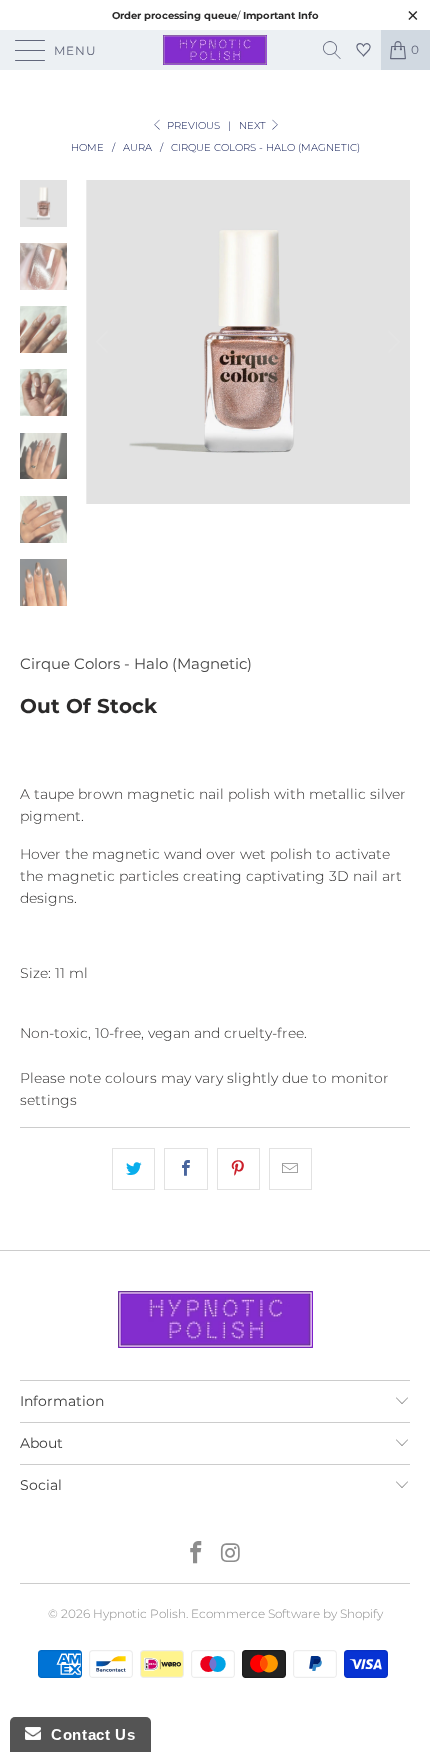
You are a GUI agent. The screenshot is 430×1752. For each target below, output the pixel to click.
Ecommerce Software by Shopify (287, 1613)
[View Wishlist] (366, 50)
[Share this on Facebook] (185, 1169)
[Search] (339, 50)
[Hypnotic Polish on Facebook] (197, 1554)
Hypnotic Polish (139, 1613)
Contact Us (88, 1734)
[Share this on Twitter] (133, 1169)
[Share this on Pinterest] (238, 1169)
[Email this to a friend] (290, 1169)
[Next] (391, 342)
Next (254, 125)
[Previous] (105, 342)
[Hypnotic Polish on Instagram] (232, 1554)
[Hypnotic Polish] (215, 50)
